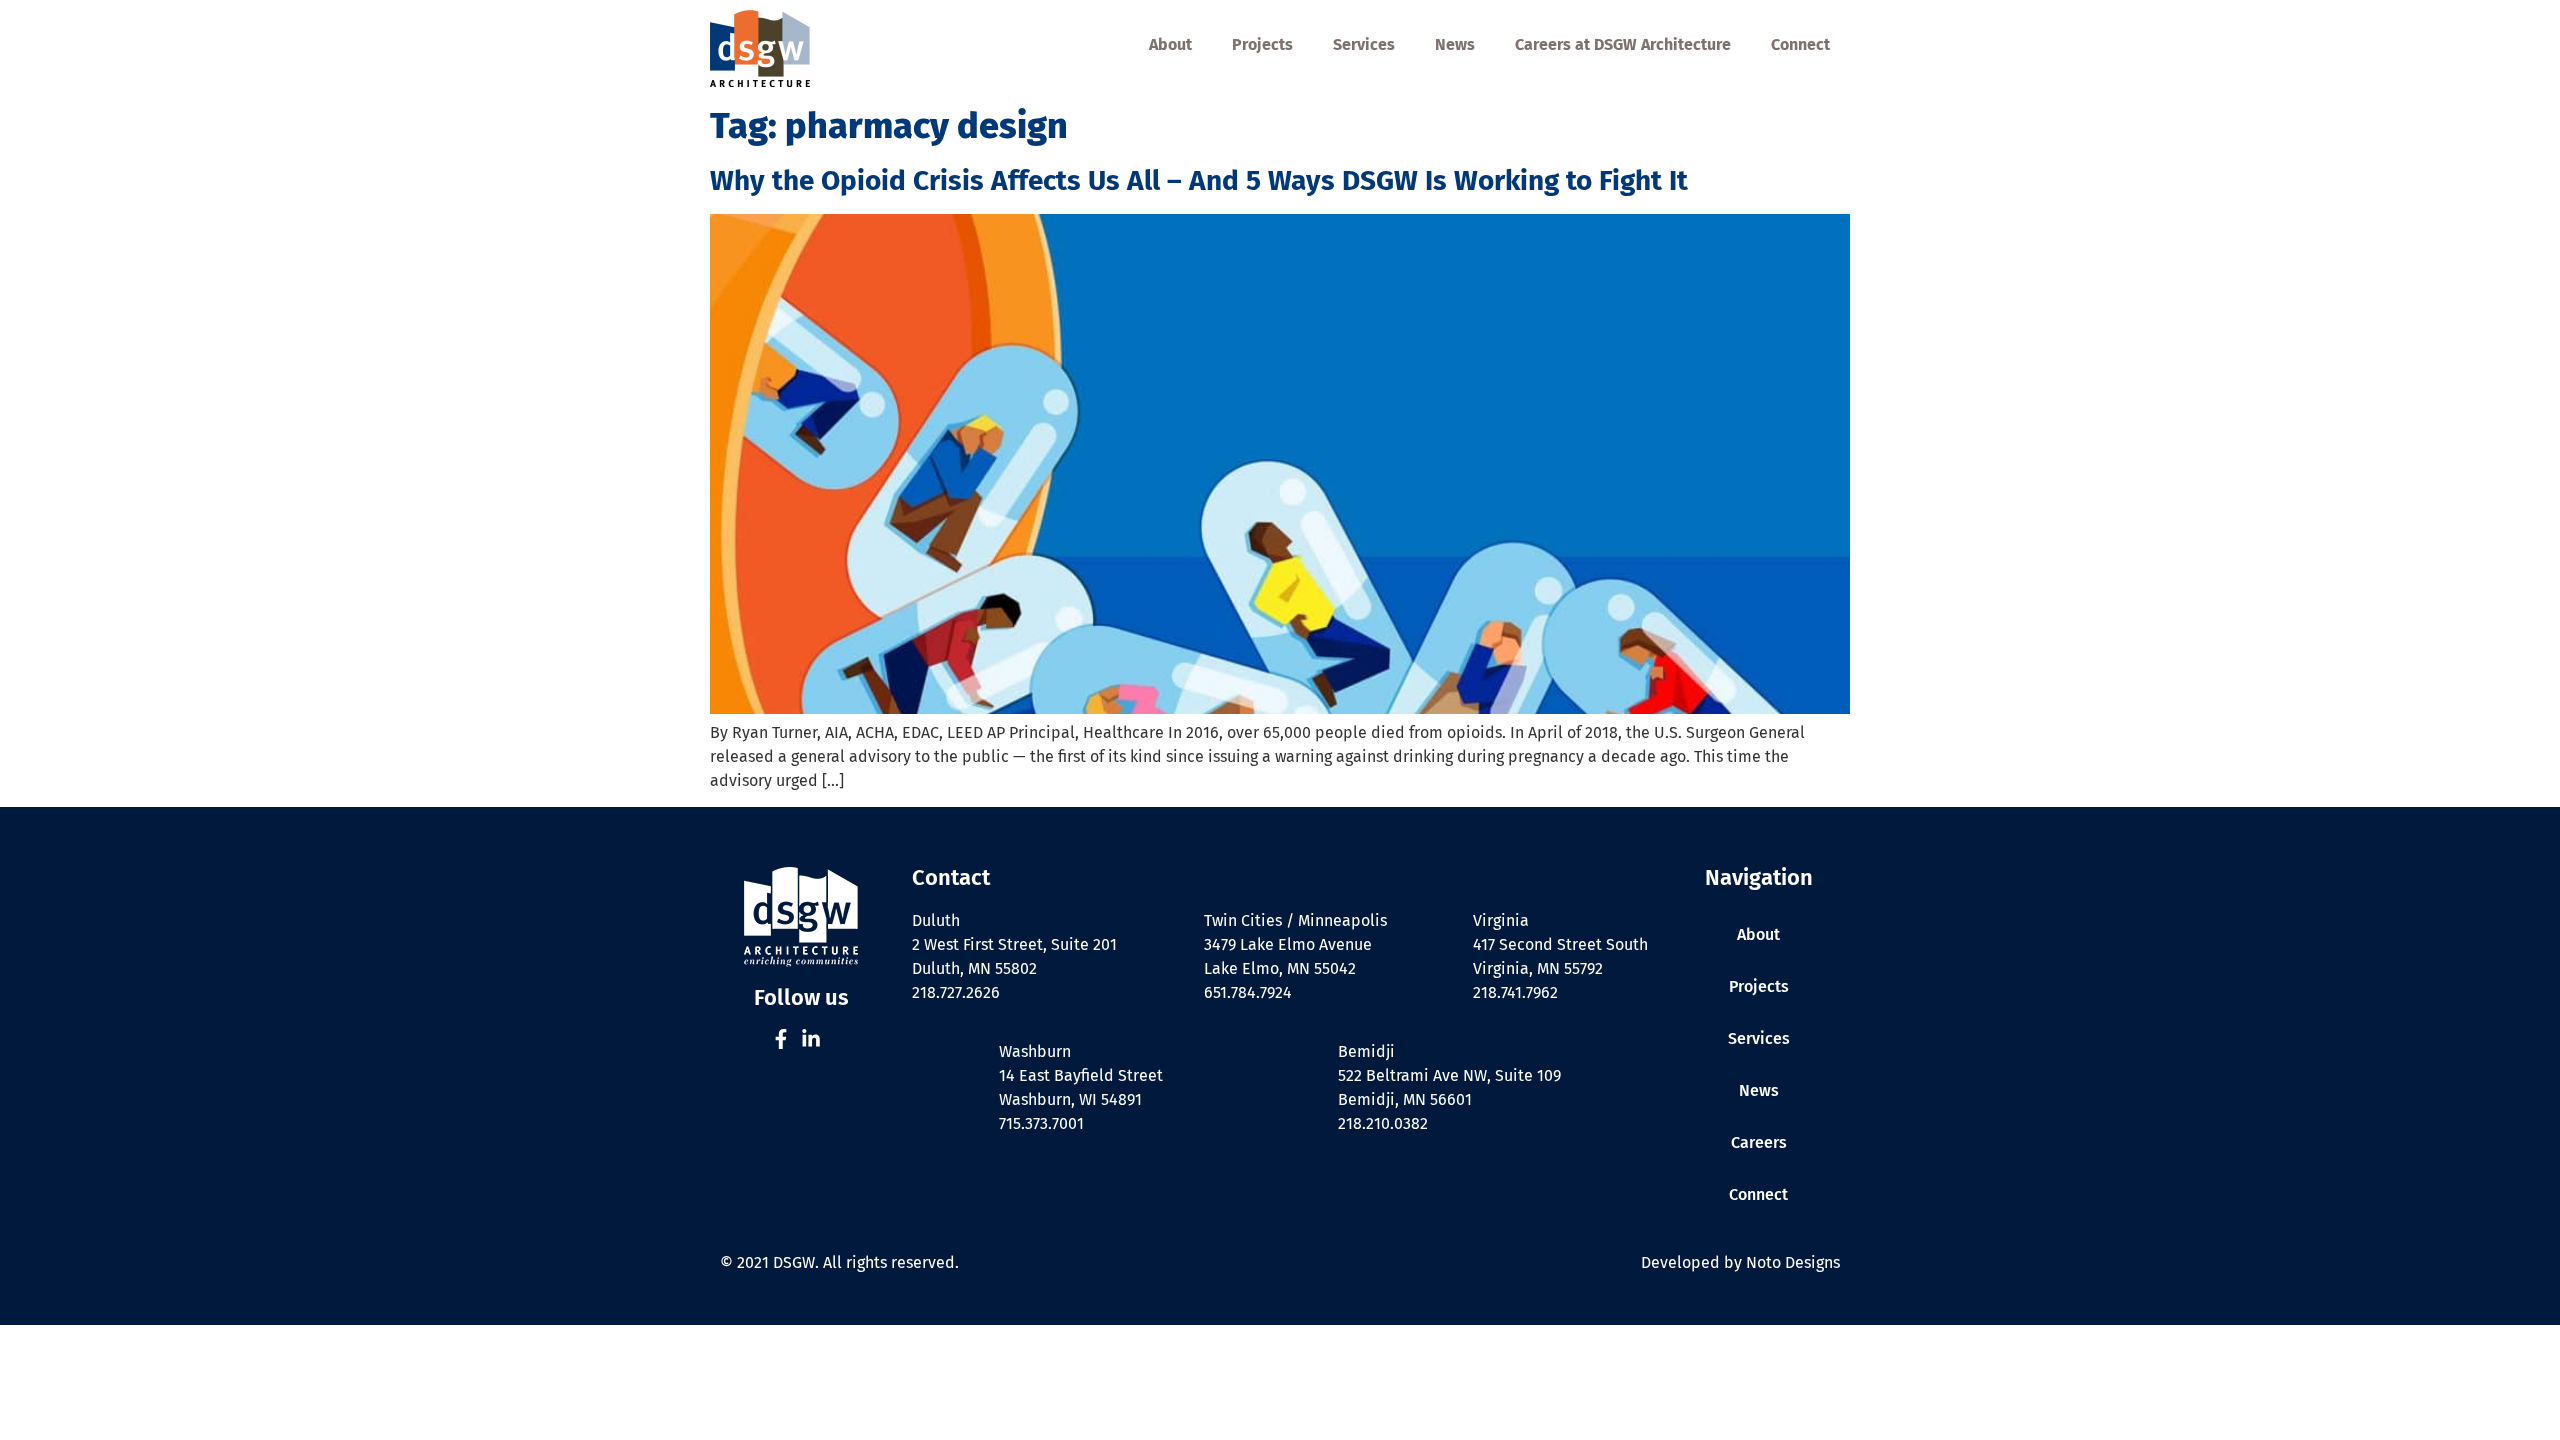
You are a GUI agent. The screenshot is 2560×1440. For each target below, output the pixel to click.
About (1170, 44)
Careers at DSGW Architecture (1623, 44)
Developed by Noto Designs (1740, 1262)
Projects (1262, 44)
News (1455, 44)
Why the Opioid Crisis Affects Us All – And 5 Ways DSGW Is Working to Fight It (1199, 180)
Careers (1759, 1142)
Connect (1800, 44)
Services (1364, 44)
